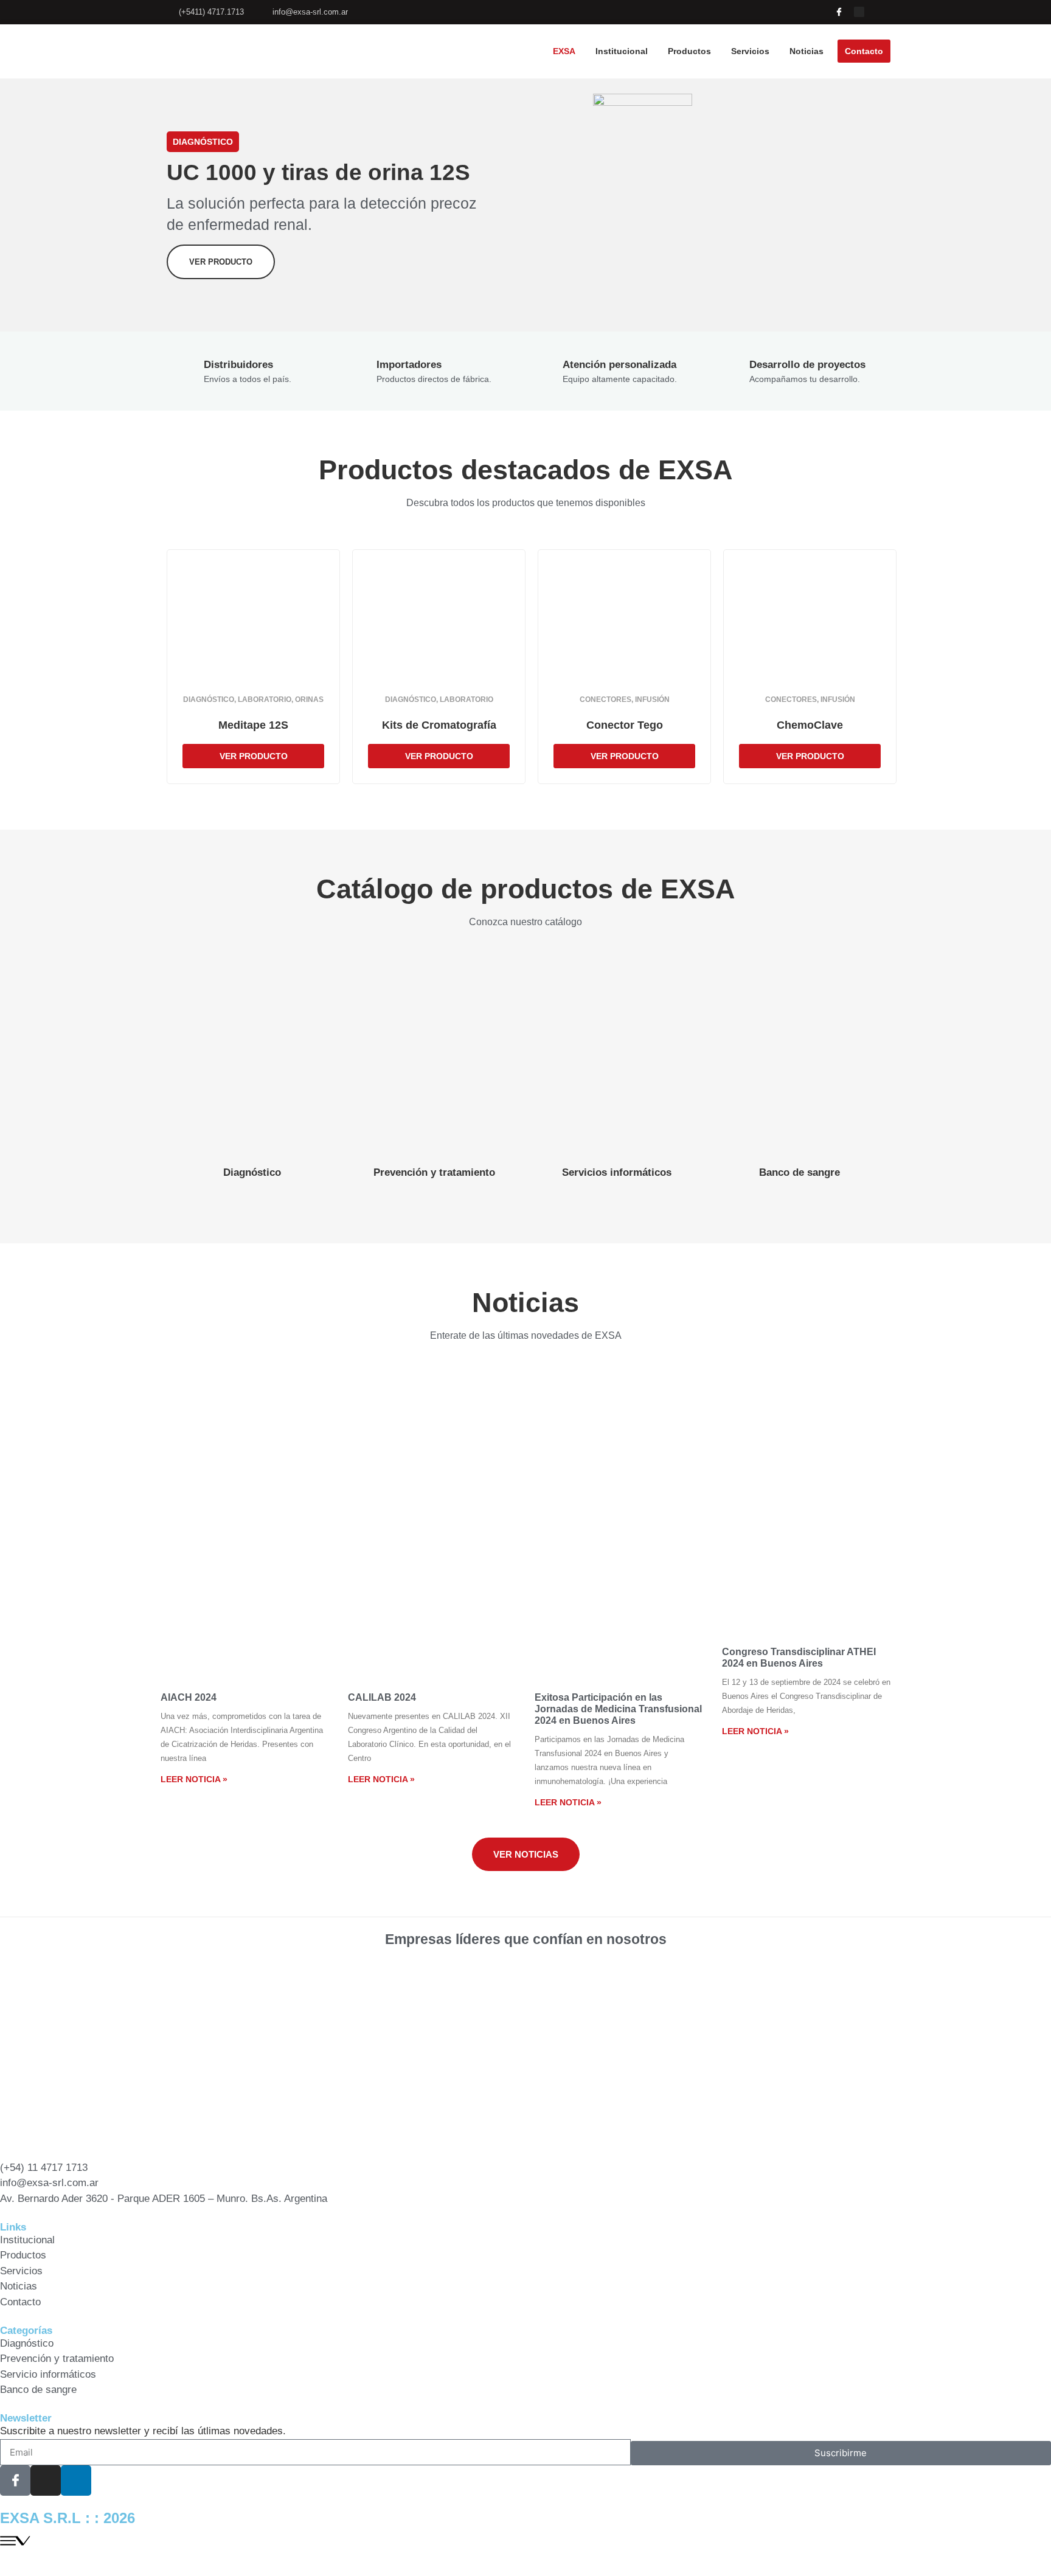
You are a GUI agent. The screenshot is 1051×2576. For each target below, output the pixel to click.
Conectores (605, 700)
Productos (689, 51)
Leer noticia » (194, 1779)
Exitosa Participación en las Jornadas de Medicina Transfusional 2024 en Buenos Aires (618, 1709)
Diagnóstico (209, 700)
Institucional (622, 51)
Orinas (309, 700)
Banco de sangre (800, 1172)
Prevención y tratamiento (434, 1172)
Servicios (750, 51)
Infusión (652, 700)
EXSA (564, 51)
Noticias (806, 51)
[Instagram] (859, 12)
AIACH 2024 (189, 1697)
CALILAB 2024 (382, 1697)
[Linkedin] (879, 12)
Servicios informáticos (617, 1172)
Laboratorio (265, 700)
